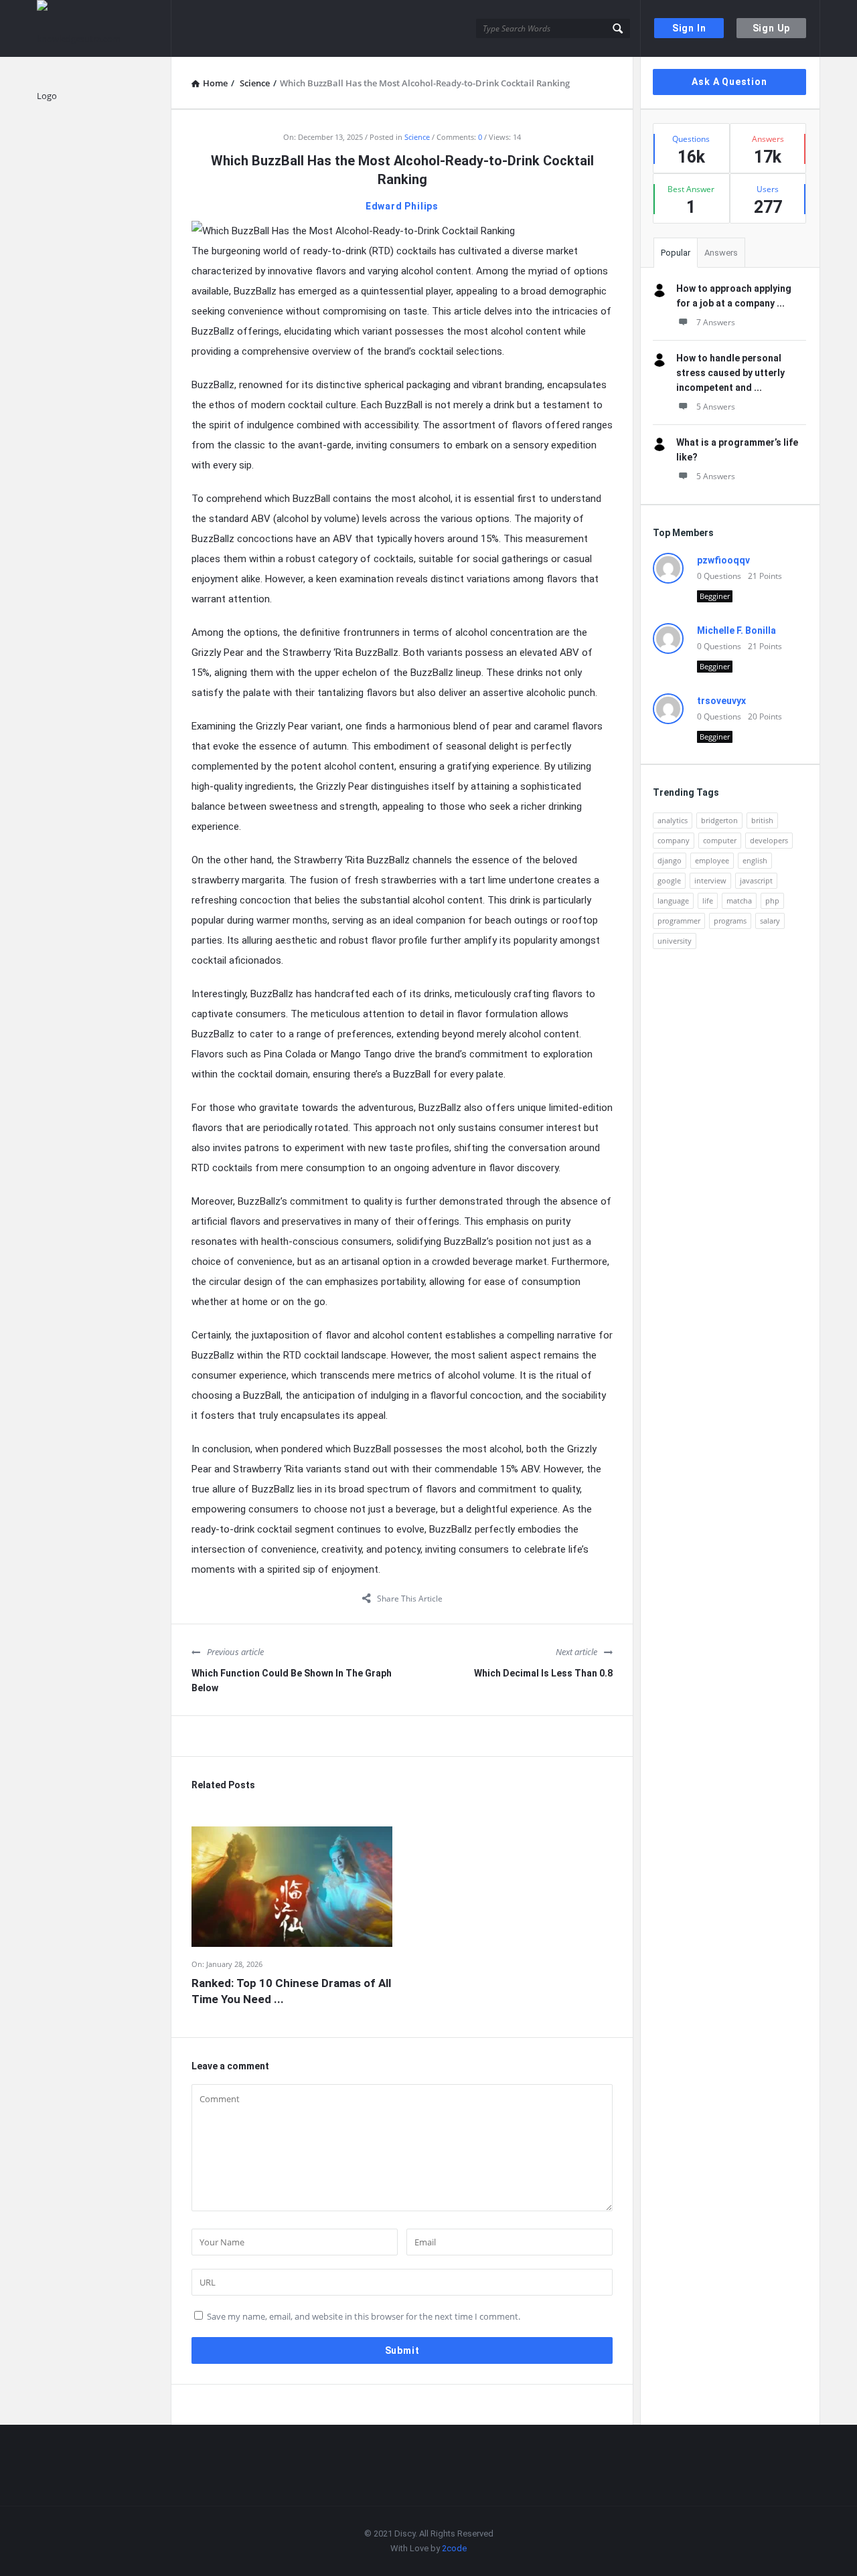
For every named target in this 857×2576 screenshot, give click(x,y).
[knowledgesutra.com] (104, 28)
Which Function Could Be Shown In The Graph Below (292, 1681)
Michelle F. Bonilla (736, 630)
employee (712, 860)
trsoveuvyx (721, 701)
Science (417, 137)
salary (770, 921)
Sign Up (772, 28)
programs (730, 921)
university (675, 941)
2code (454, 2548)
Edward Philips (402, 206)
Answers (721, 253)
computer (720, 840)
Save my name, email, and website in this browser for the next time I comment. (364, 2316)
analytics (673, 820)
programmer (679, 921)
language (673, 900)
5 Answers (716, 407)
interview (710, 880)
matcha (739, 900)
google (669, 880)
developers (769, 840)
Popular (676, 253)
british (762, 820)
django (670, 860)
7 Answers (716, 322)
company (674, 840)
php (772, 900)
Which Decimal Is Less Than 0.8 (543, 1673)
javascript (756, 880)
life (708, 900)
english (755, 860)
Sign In (689, 28)
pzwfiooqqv (723, 560)
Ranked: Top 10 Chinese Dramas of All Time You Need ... (291, 1991)
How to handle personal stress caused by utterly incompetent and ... (730, 373)
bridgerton (719, 820)
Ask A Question (729, 82)
